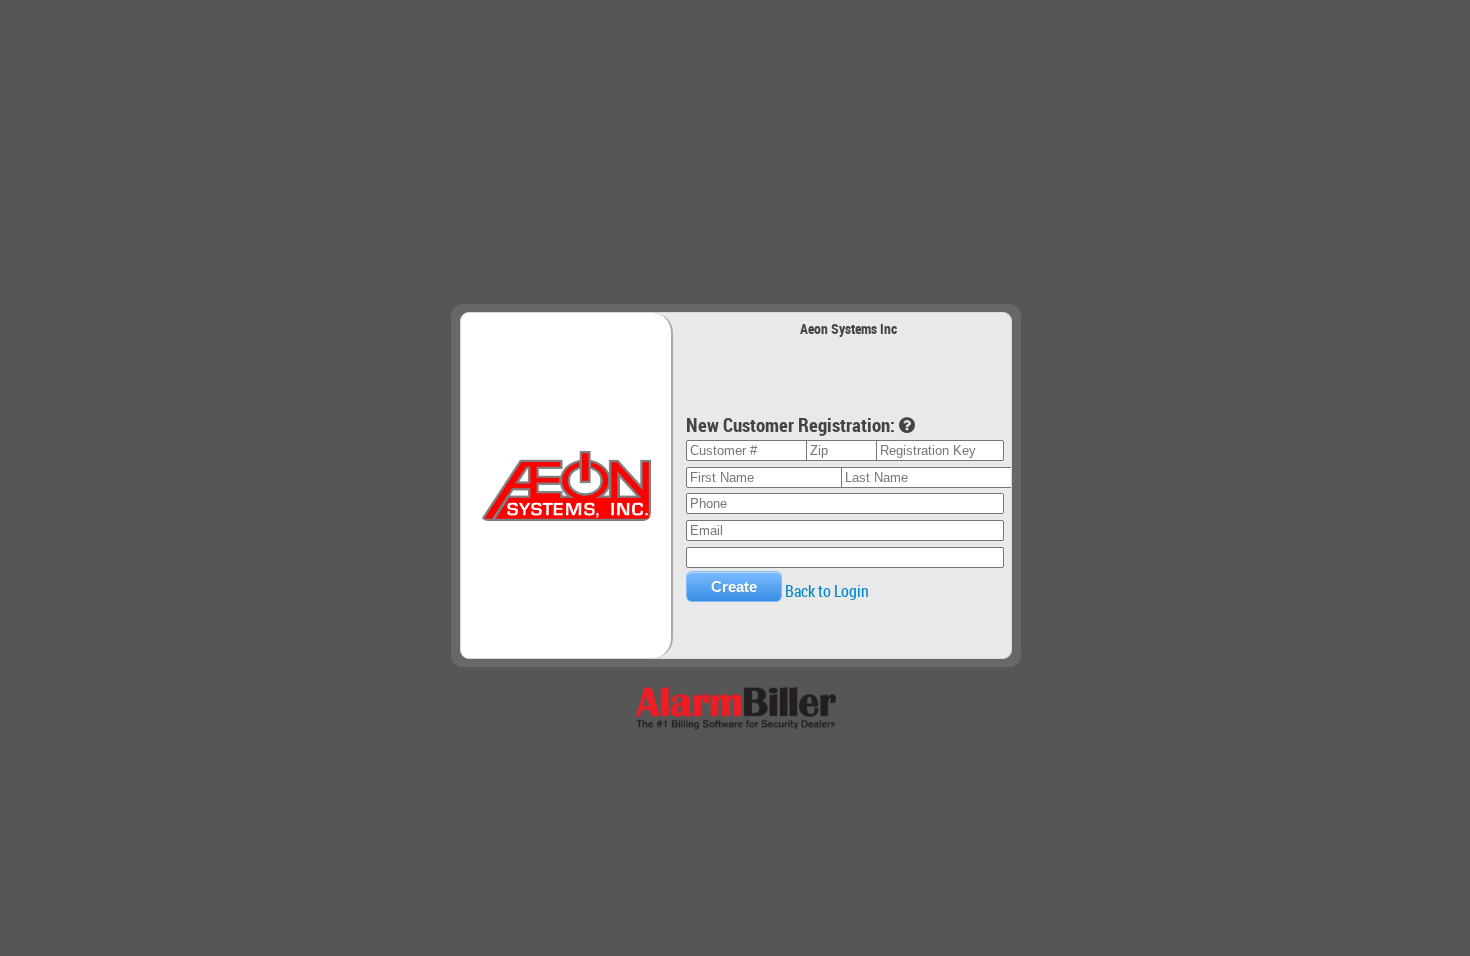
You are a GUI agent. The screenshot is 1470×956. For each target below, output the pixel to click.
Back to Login (827, 591)
